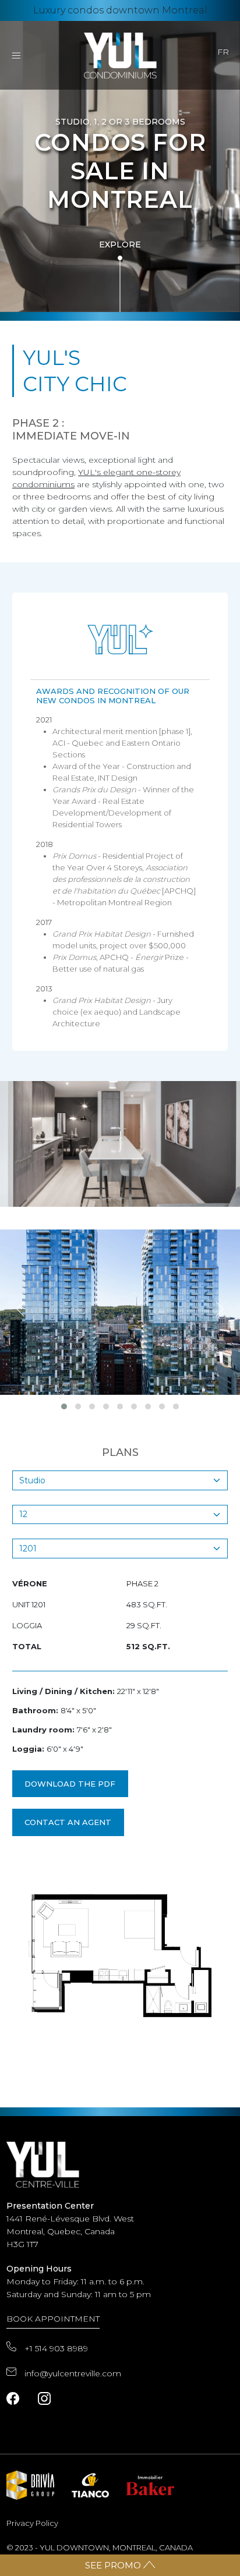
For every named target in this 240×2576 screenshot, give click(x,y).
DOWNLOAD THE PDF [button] (70, 1784)
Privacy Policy (32, 2523)
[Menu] (16, 55)
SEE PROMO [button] (114, 2565)
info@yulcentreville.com (73, 2373)
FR (223, 52)
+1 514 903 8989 (56, 2348)
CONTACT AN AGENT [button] (68, 1822)
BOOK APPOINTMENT (53, 2319)
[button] (64, 1406)
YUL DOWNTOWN (74, 2547)
